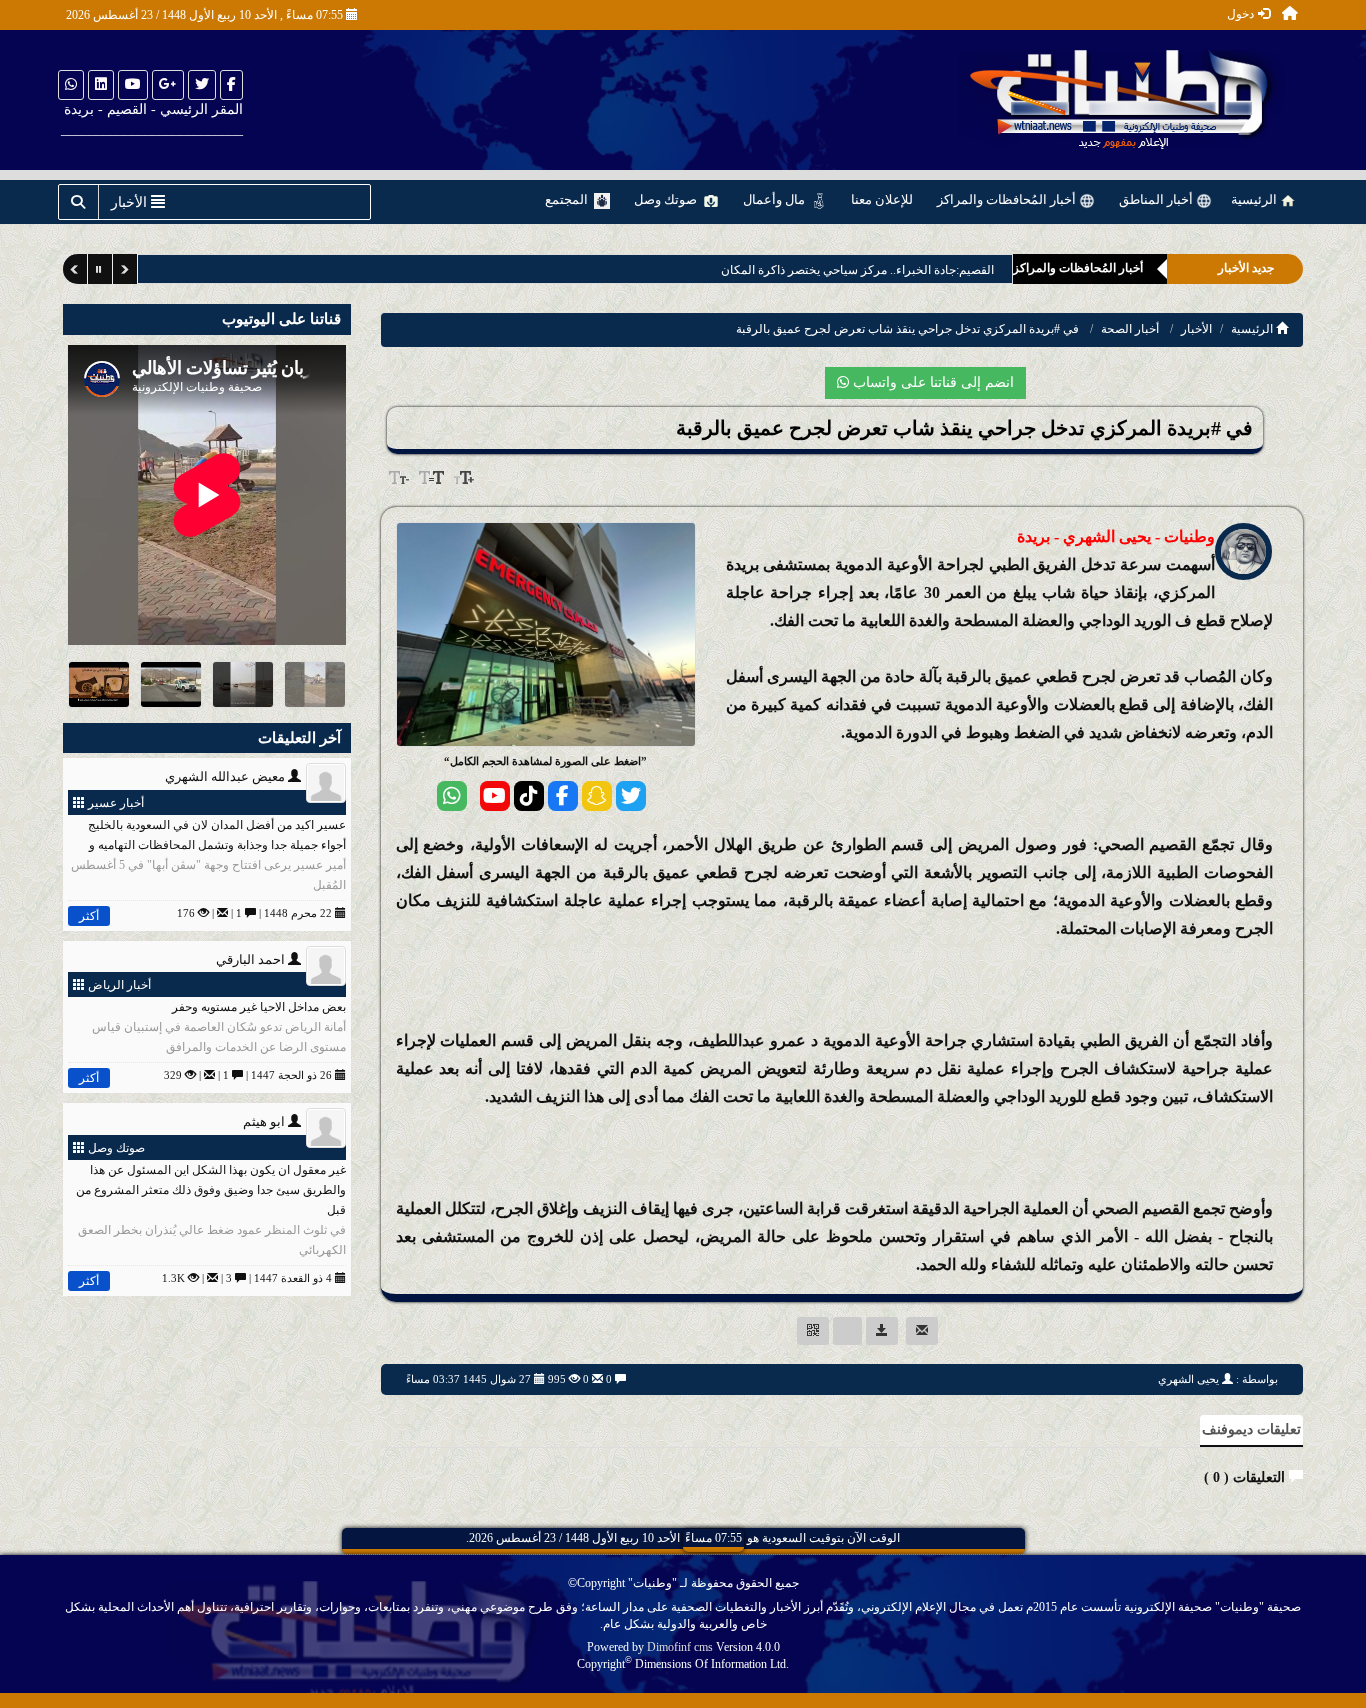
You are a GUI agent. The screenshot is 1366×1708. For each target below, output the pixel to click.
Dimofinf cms (680, 1647)
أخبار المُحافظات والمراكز (1008, 199)
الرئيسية (1255, 199)
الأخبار (1196, 329)
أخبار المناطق (1157, 199)
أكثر (89, 916)
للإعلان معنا (882, 199)
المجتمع (568, 199)
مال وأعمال (775, 199)
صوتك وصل (667, 199)
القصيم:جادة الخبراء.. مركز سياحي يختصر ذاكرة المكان (842, 270)
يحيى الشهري (1188, 1379)
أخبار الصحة (1130, 329)
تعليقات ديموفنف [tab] (1251, 1429)
